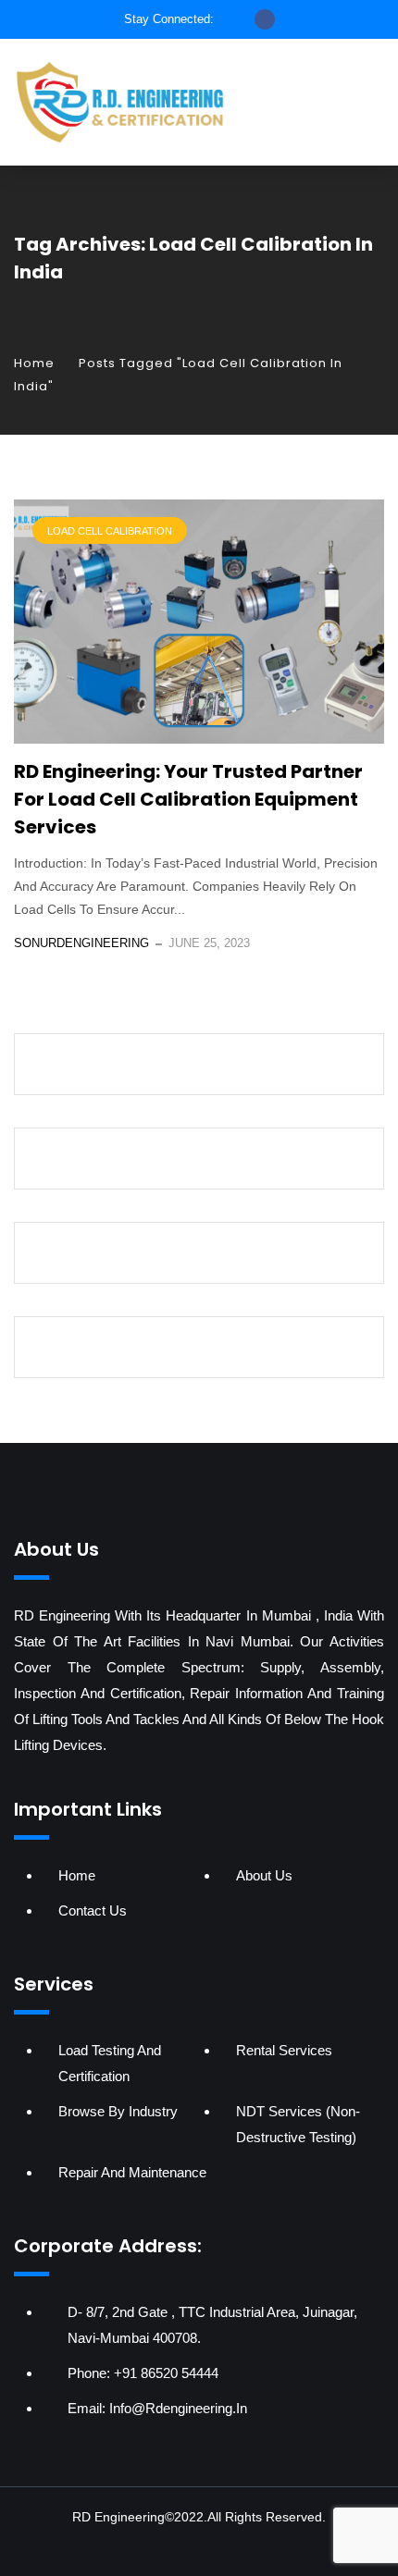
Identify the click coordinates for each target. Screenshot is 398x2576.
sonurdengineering (81, 943)
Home (34, 363)
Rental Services (284, 2050)
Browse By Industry (118, 2111)
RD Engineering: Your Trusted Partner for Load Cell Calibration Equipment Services (188, 799)
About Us (264, 1875)
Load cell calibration (110, 531)
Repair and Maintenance (132, 2172)
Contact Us (93, 1910)
